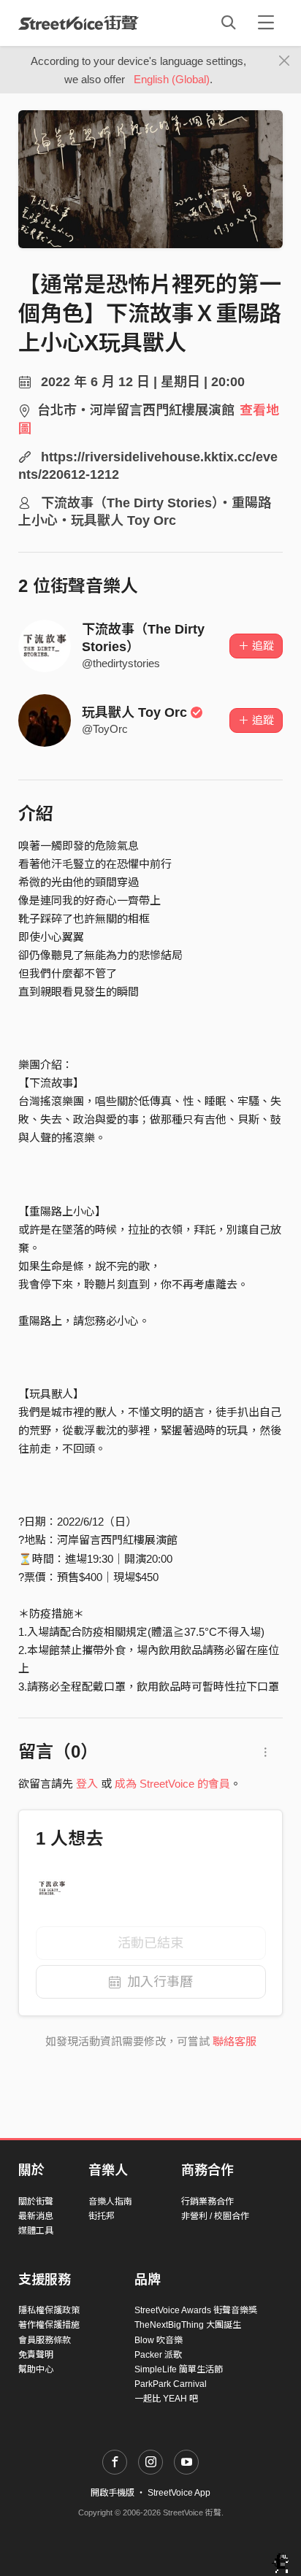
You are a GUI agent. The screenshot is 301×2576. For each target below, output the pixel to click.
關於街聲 (36, 2202)
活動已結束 (150, 1943)
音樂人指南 (110, 2202)
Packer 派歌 (158, 2355)
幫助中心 (36, 2369)
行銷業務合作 (207, 2202)
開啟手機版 (113, 2493)
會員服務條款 (45, 2340)
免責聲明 (36, 2355)
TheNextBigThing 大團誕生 (188, 2325)
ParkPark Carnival (171, 2384)
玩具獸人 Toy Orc (134, 712)
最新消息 (36, 2216)
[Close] (285, 61)
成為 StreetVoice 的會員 (172, 1784)
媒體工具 (36, 2231)
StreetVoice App (179, 2493)
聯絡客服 (235, 2041)
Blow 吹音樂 (159, 2340)
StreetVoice (79, 23)
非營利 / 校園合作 (215, 2216)
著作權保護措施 (49, 2325)
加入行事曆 (160, 1982)
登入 (87, 1784)
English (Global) (172, 79)
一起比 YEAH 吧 (166, 2399)
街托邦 (102, 2216)
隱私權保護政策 (49, 2310)
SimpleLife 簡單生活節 (179, 2369)
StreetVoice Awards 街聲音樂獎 (196, 2310)
